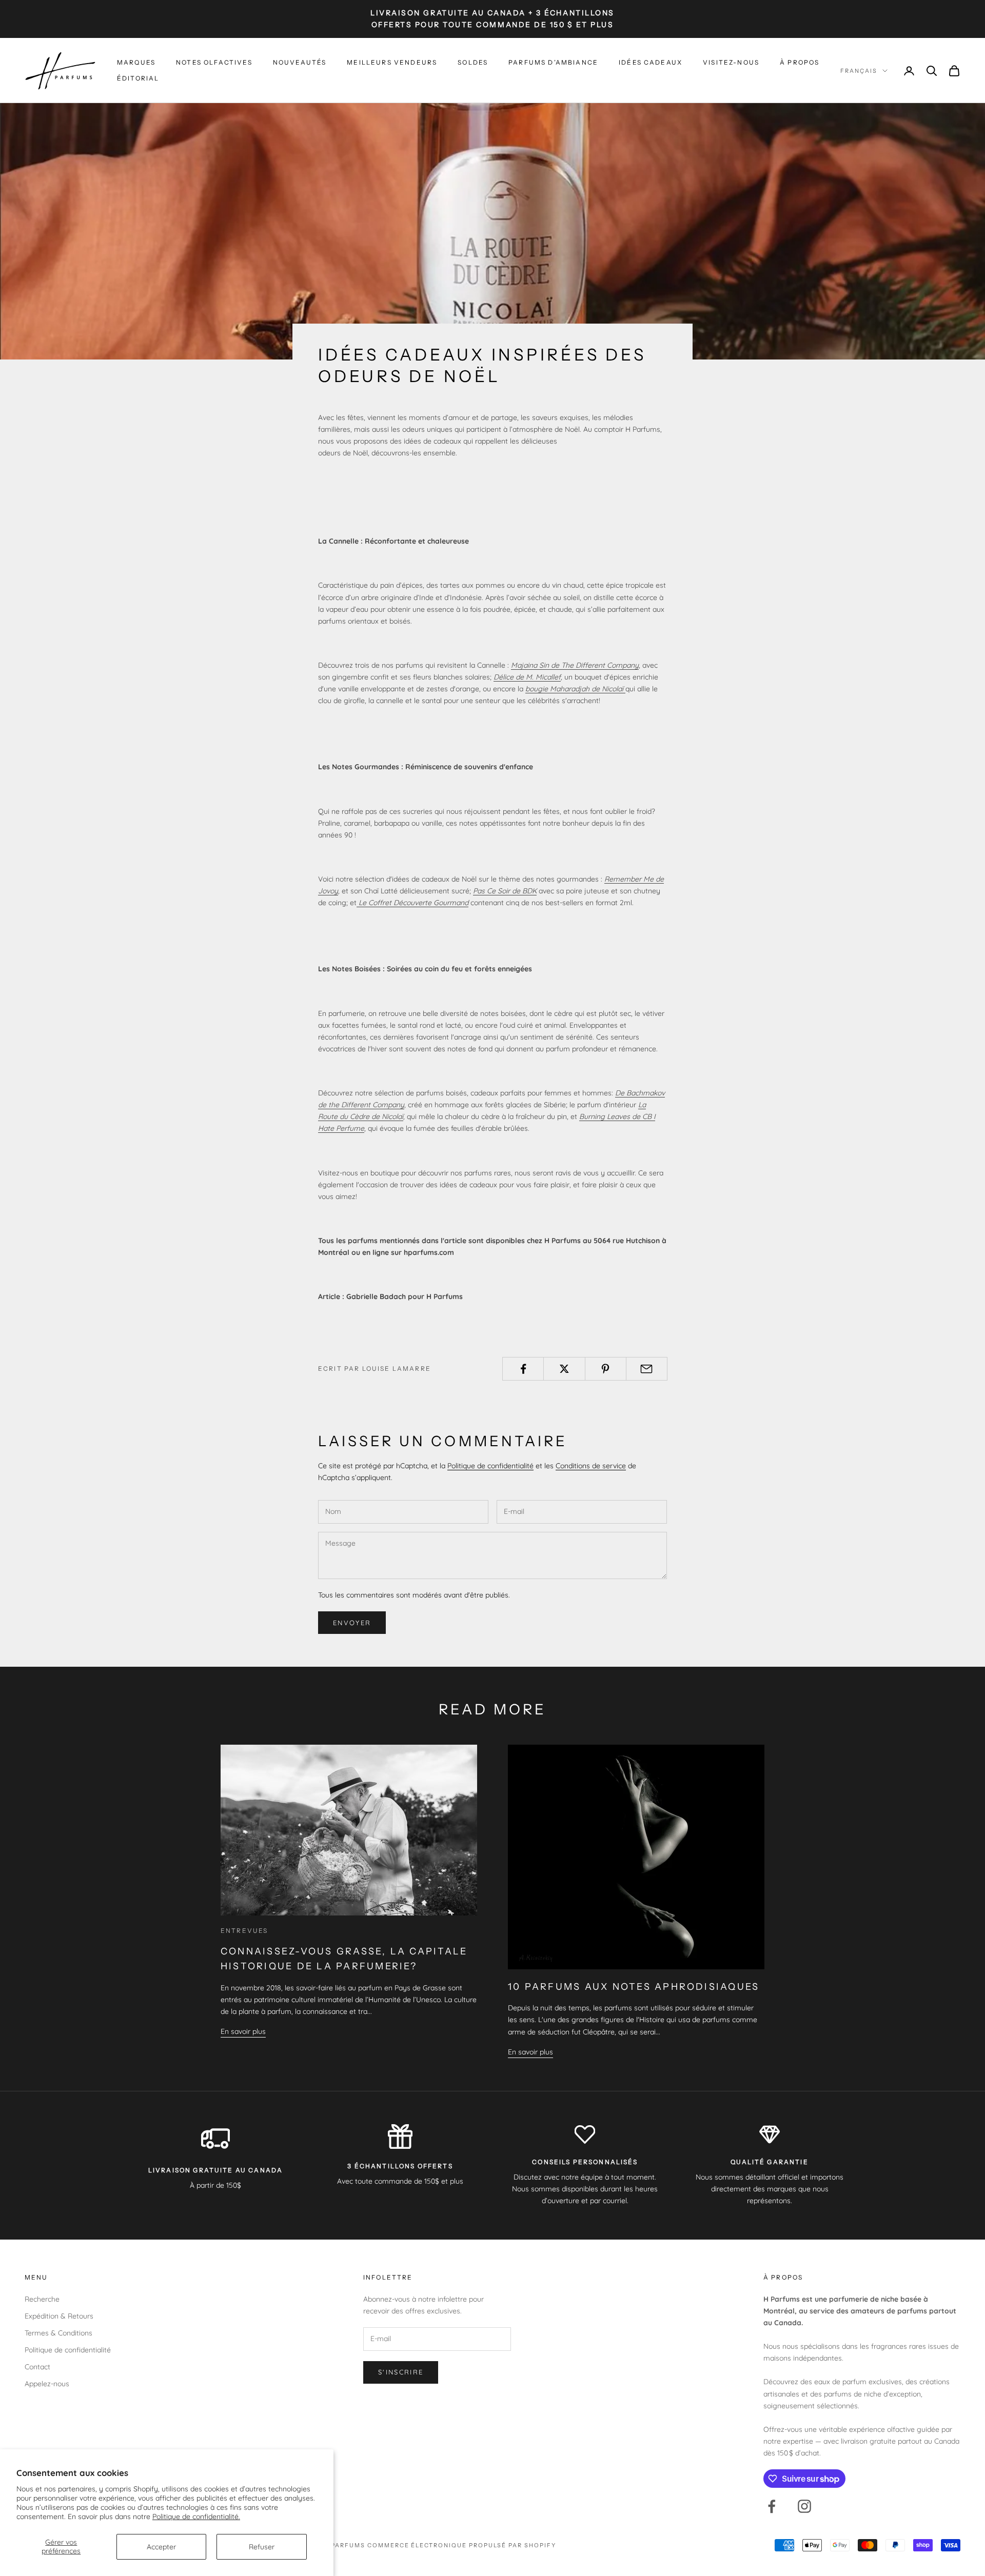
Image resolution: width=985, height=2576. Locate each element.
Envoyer (352, 1623)
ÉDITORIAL (138, 78)
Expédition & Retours (59, 2316)
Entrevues (244, 1931)
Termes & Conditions (58, 2333)
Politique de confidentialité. (196, 2517)
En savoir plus (243, 2031)
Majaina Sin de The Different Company (575, 665)
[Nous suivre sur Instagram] (804, 2506)
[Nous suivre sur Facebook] (772, 2506)
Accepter (161, 2547)
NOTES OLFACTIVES (214, 62)
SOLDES (473, 62)
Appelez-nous (47, 2384)
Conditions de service (591, 1466)
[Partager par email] (647, 1369)
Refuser (262, 2547)
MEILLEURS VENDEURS (392, 62)
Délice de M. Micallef (527, 677)
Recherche (42, 2299)
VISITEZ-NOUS (731, 62)
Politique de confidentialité (490, 1466)
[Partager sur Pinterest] (606, 1369)
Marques (136, 62)
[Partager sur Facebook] (523, 1369)
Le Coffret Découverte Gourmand (412, 903)
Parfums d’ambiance (553, 62)
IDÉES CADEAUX (651, 62)
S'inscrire (401, 2372)
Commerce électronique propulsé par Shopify (462, 2545)
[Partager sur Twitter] (564, 1369)
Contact (37, 2367)
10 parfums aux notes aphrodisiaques (634, 1987)
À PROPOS (800, 62)
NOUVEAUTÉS (300, 62)
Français (859, 71)
